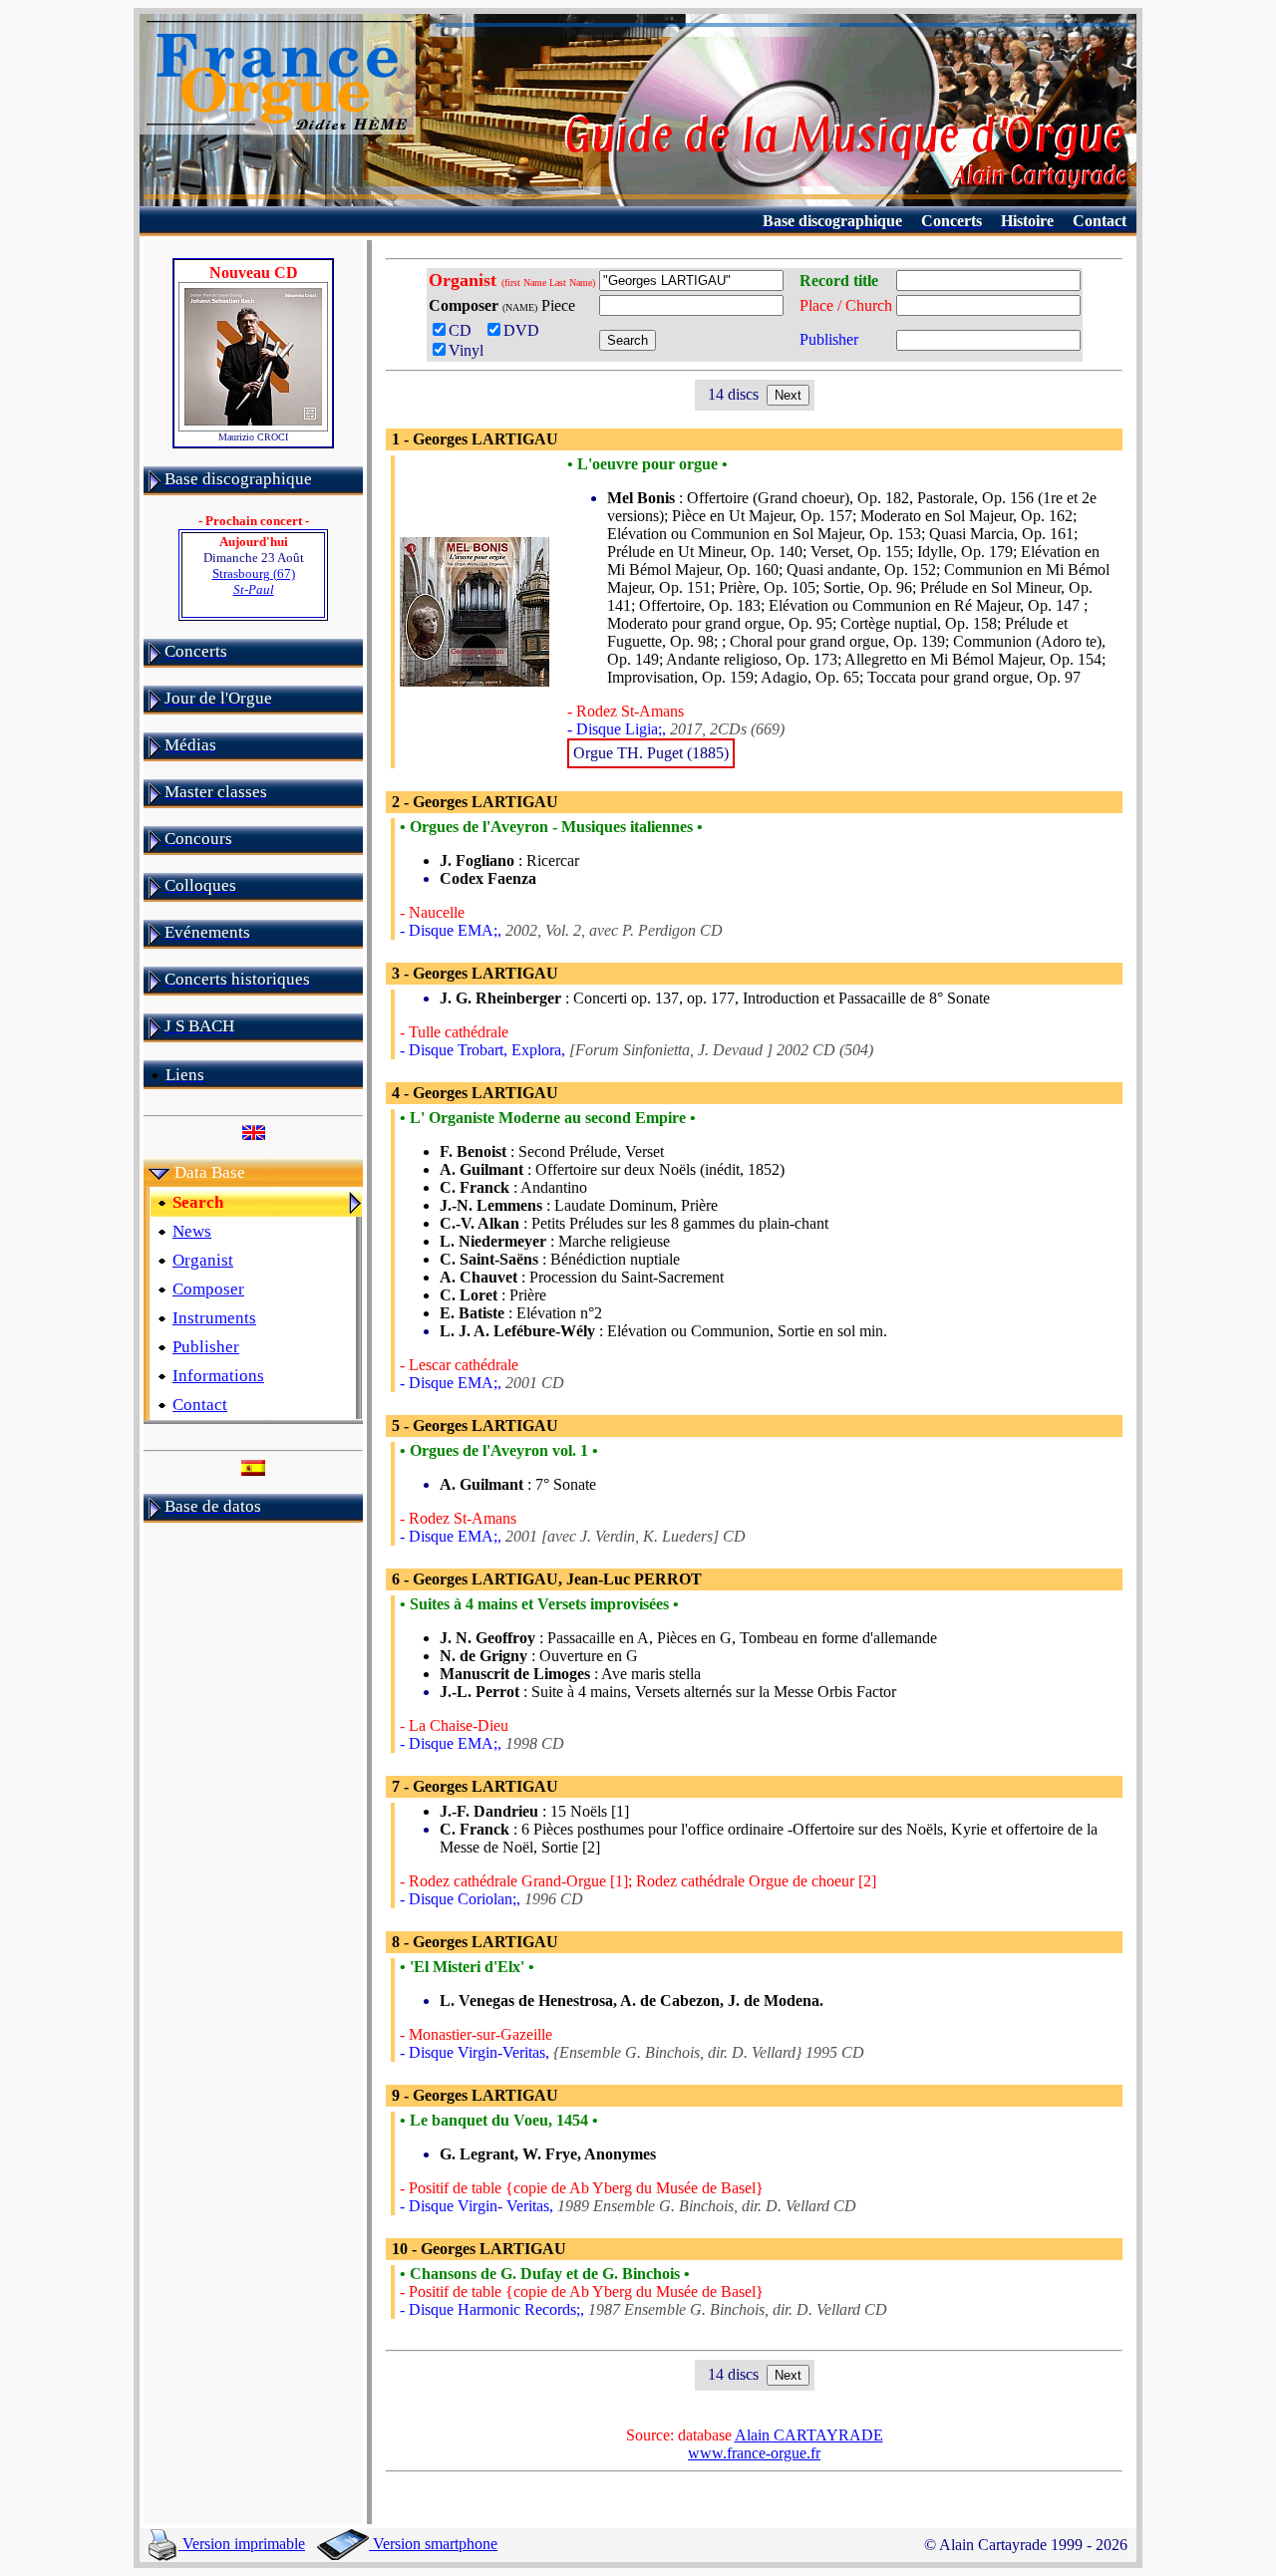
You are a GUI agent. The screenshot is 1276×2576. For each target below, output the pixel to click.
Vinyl (466, 350)
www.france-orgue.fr (754, 2453)
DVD (525, 330)
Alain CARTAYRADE (809, 2435)
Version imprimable (242, 2544)
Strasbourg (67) (254, 581)
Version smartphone (433, 2544)
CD (464, 330)
